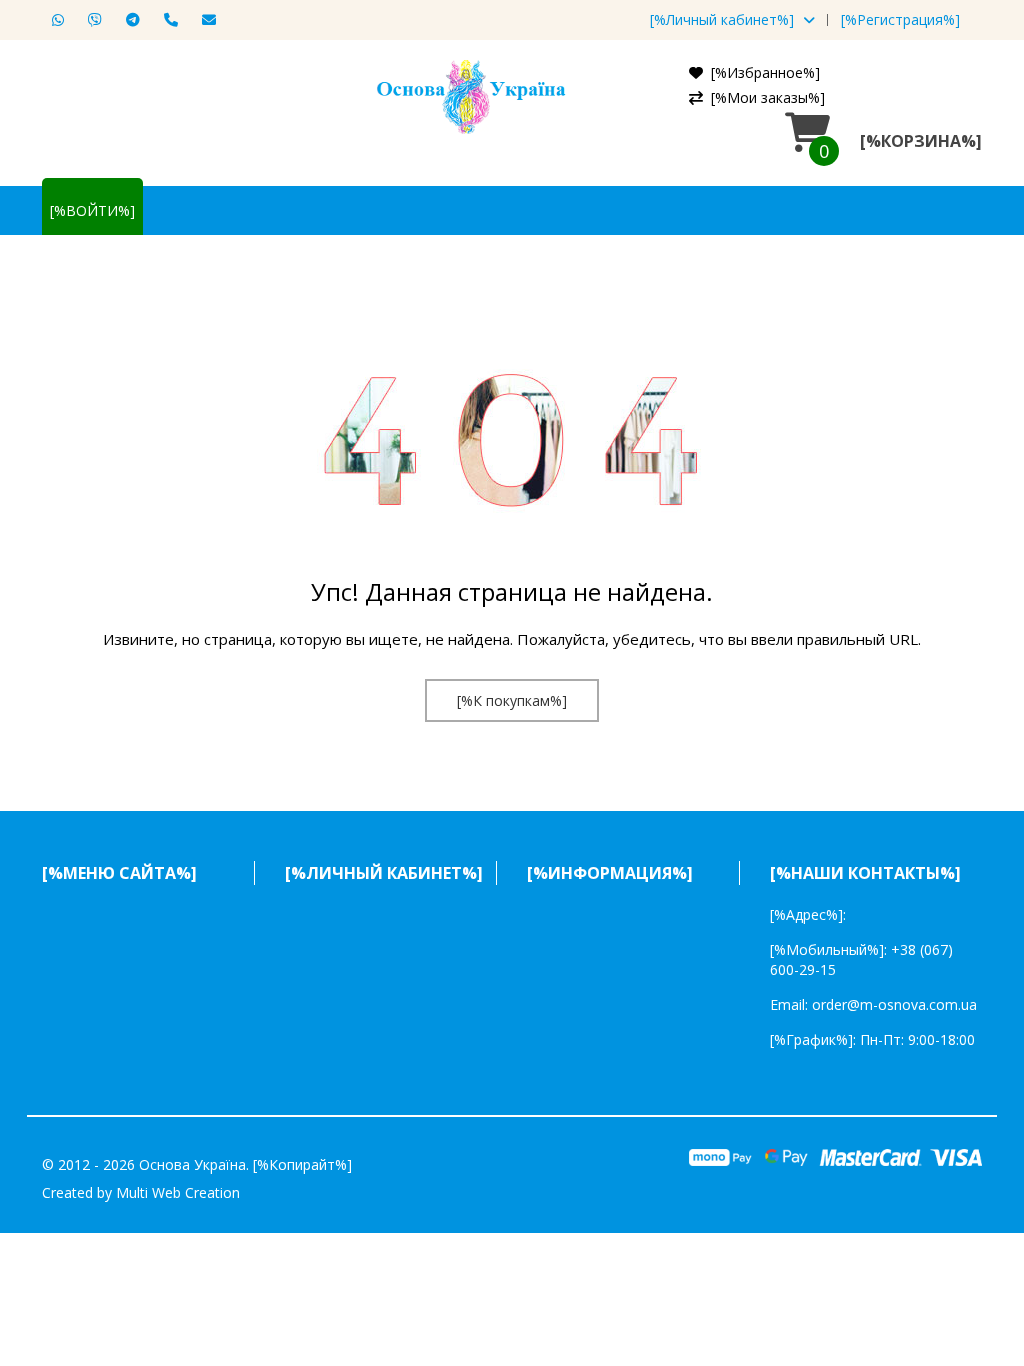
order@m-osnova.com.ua (894, 1004)
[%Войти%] (92, 210)
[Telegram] (128, 19)
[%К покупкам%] (512, 700)
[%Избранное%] (765, 72)
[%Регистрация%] (900, 19)
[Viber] (90, 19)
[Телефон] (166, 19)
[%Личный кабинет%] (722, 19)
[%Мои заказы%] (768, 97)
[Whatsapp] (53, 19)
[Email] (204, 19)
